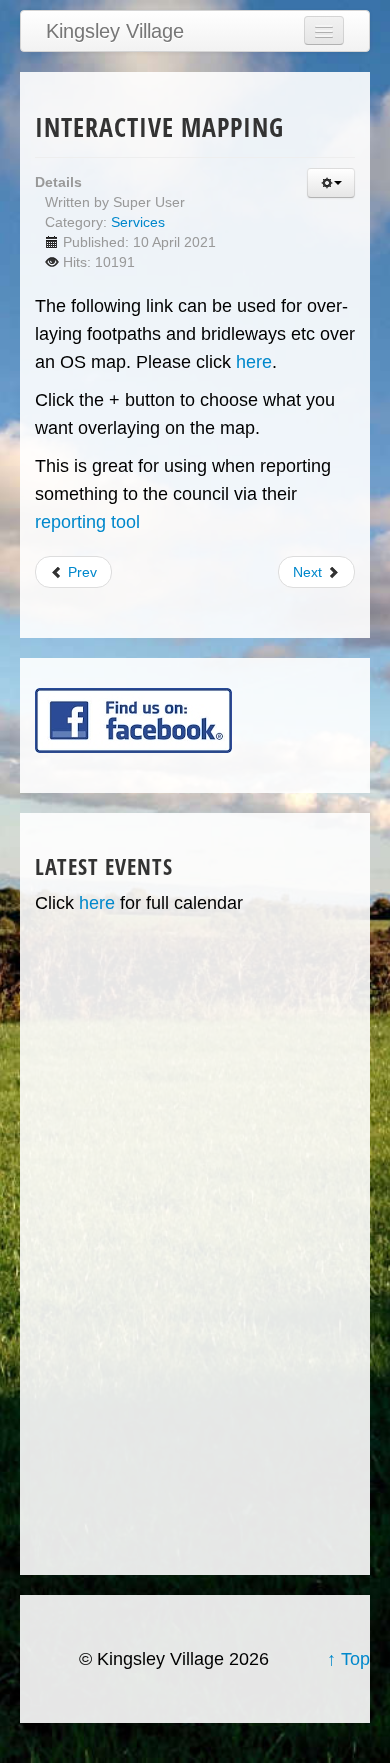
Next (309, 572)
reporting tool (87, 522)
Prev (80, 572)
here (254, 362)
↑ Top (348, 1659)
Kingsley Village (115, 31)
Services (138, 222)
